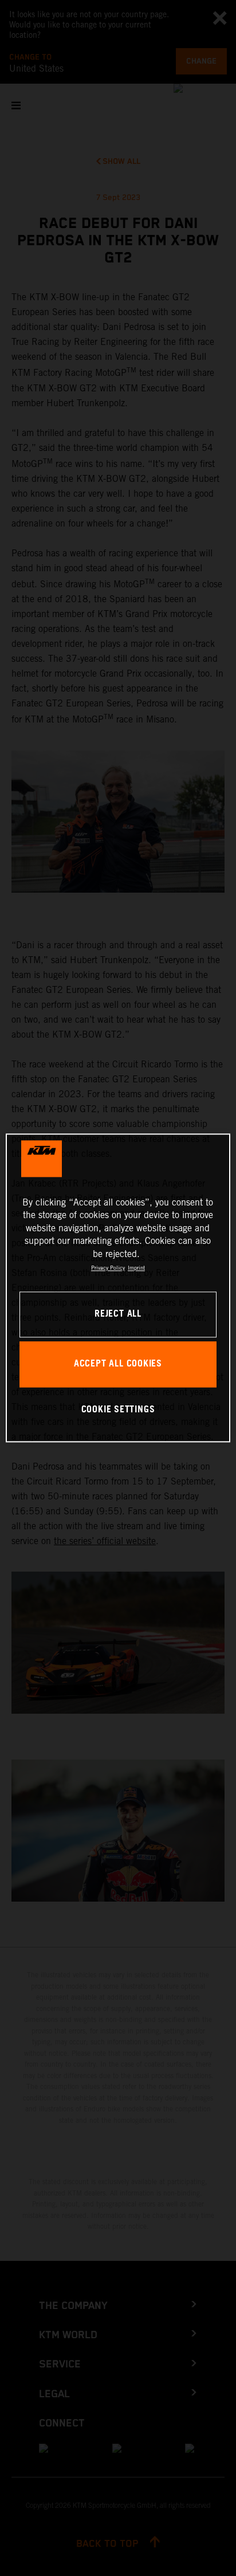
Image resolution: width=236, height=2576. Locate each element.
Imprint (136, 1268)
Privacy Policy (108, 1268)
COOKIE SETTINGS (118, 1410)
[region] (118, 1288)
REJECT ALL (118, 1315)
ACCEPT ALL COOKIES (118, 1364)
